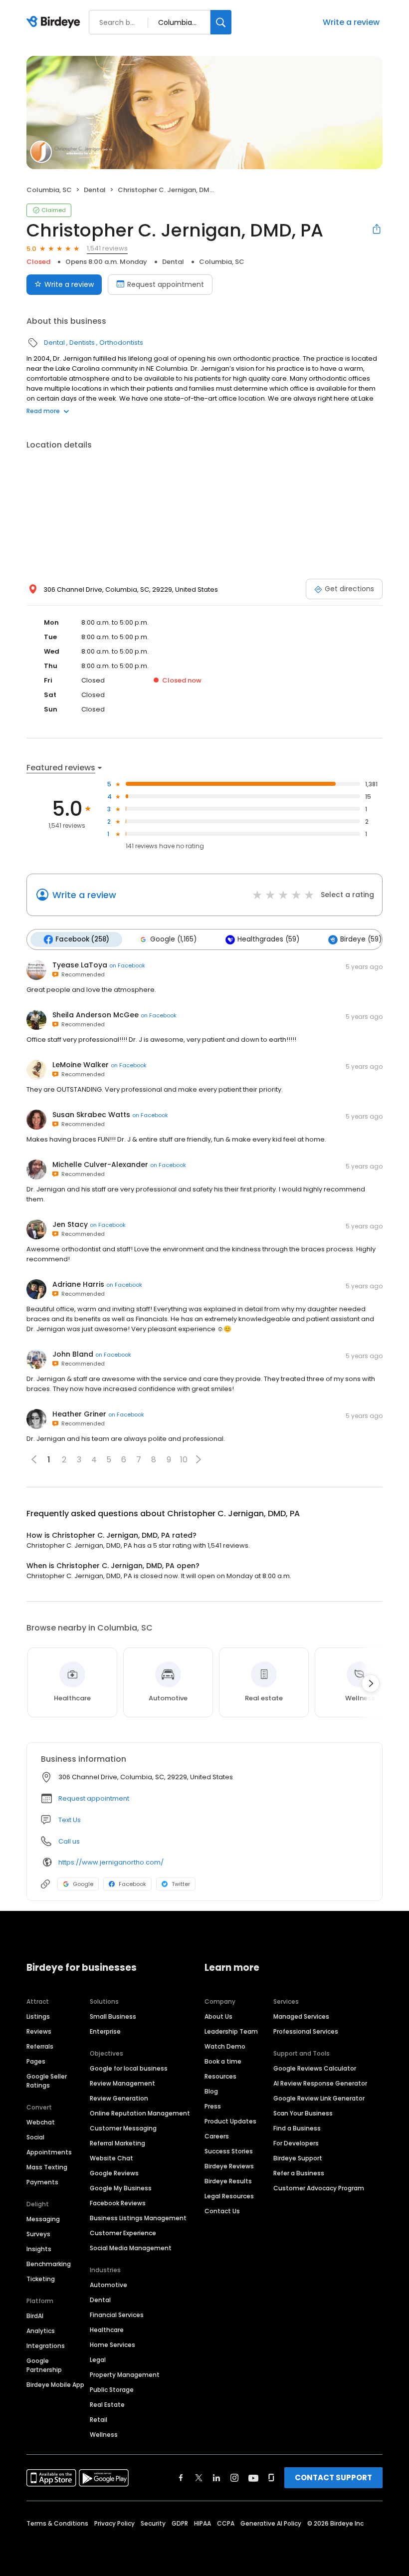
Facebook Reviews (118, 2203)
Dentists (82, 343)
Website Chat (111, 2158)
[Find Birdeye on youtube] (253, 2478)
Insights (39, 2249)
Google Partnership (44, 2365)
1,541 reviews (107, 248)
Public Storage (112, 2390)
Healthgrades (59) (268, 939)
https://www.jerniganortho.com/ (111, 1862)
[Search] (221, 22)
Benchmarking (49, 2264)
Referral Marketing (117, 2143)
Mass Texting (47, 2167)
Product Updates (230, 2121)
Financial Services (117, 2315)
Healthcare (107, 2330)
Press (213, 2106)
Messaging (43, 2219)
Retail (99, 2420)
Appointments (49, 2152)
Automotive (108, 2285)
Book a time (223, 2061)
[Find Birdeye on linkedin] (216, 2478)
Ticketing (41, 2279)
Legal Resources (229, 2196)
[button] (199, 1459)
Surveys (38, 2234)
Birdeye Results (228, 2181)
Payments (42, 2182)
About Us (218, 2016)
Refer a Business (299, 2173)
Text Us (70, 1820)
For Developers (296, 2143)
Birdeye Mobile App (55, 2385)
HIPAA (203, 2523)
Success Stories (229, 2151)
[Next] (371, 1683)
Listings (38, 2016)
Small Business (113, 2016)
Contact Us (222, 2211)
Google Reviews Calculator (315, 2068)
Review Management (122, 2083)
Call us (69, 1841)
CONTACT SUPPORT (333, 2477)
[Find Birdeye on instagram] (234, 2478)
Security (153, 2523)
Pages (36, 2061)
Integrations (46, 2346)
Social (35, 2137)
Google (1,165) (173, 939)
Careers (217, 2136)
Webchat (41, 2122)
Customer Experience (123, 2233)
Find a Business (297, 2128)
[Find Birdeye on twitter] (199, 2478)
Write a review (351, 22)
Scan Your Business (303, 2113)
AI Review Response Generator (320, 2083)
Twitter (181, 1884)
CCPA (226, 2523)
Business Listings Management (138, 2218)
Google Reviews (114, 2173)
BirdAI (35, 2316)
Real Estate (107, 2405)
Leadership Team (231, 2031)
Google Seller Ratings (47, 2081)
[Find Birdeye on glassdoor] (271, 2478)
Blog (211, 2091)
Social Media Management (131, 2248)
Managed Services (301, 2016)
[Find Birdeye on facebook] (181, 2478)
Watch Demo (225, 2046)
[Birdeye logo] (55, 22)
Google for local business (129, 2068)
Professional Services (306, 2031)
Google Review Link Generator (319, 2098)
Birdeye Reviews (229, 2166)
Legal (98, 2360)
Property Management (125, 2375)
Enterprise (105, 2031)
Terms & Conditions (57, 2523)
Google (83, 1884)
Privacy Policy (114, 2523)
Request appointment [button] (94, 1798)
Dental (95, 190)
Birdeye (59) (361, 939)
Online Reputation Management (140, 2113)
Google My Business (121, 2188)
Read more (43, 411)
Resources (220, 2076)
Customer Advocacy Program (319, 2188)
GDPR (180, 2523)
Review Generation (119, 2098)
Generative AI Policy (271, 2523)
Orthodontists (121, 343)
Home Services (112, 2345)
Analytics (41, 2331)
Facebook (132, 1884)
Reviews (39, 2031)
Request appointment (166, 284)
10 (184, 1460)
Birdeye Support (298, 2158)
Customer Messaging (123, 2128)
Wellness (104, 2435)
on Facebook (127, 965)
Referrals (40, 2046)
